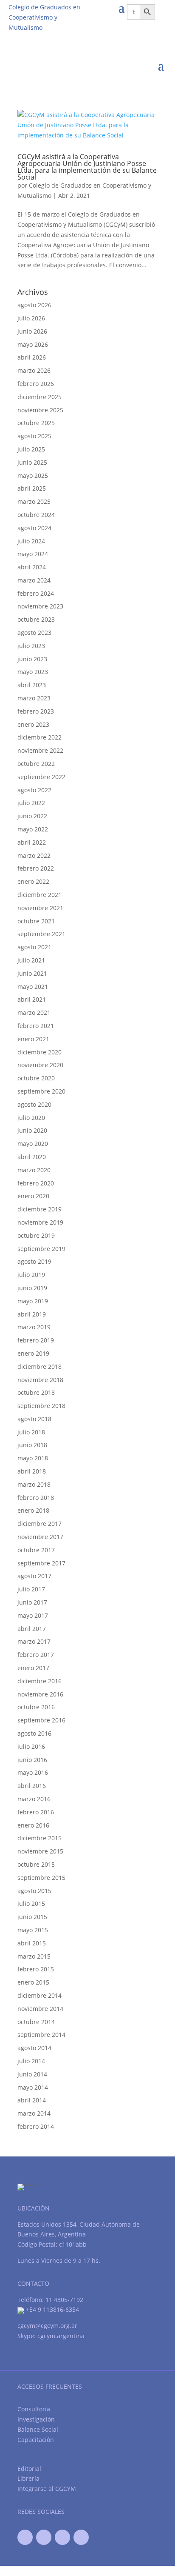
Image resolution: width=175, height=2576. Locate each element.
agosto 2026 (34, 305)
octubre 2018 (36, 1392)
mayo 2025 (33, 476)
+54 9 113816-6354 (52, 2309)
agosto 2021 (34, 947)
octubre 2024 (36, 515)
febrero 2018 (36, 1498)
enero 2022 (33, 881)
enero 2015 (33, 1982)
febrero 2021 (36, 1026)
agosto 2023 (34, 633)
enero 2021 (33, 1039)
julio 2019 (31, 1275)
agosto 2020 (34, 1104)
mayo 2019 (33, 1301)
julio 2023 (31, 646)
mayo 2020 (33, 1144)
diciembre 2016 (40, 1681)
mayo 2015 (33, 1930)
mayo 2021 (33, 987)
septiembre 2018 (41, 1406)
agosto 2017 (34, 1576)
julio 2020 (31, 1118)
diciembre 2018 (40, 1367)
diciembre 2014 (40, 1995)
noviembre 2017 (40, 1537)
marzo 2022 (34, 855)
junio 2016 (32, 1760)
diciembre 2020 (40, 1052)
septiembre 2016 (41, 1720)
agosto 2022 (34, 790)
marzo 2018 (34, 1484)
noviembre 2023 (40, 606)
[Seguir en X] (44, 2537)
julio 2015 (31, 1903)
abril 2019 (32, 1314)
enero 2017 (33, 1668)
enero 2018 (33, 1510)
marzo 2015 (34, 1956)
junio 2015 (32, 1917)
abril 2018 (32, 1471)
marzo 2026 (34, 370)
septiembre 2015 (41, 1878)
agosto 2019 (34, 1261)
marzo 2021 (34, 1012)
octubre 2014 (36, 2022)
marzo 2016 (34, 1799)
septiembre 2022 (41, 777)
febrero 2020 (36, 1183)
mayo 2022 (33, 829)
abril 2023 (32, 685)
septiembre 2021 (41, 934)
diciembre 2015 (40, 1838)
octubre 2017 (36, 1550)
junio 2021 (32, 973)
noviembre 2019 (40, 1222)
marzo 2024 (34, 580)
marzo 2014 (34, 2113)
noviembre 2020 (40, 1065)
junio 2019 (32, 1288)
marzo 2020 (34, 1170)
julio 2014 (31, 2061)
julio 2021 (31, 960)
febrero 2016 (36, 1812)
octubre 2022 (36, 764)
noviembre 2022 (40, 750)
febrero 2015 (36, 1969)
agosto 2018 (34, 1419)
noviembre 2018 (40, 1380)
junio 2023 (32, 659)
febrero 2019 (36, 1340)
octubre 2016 (36, 1707)
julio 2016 (31, 1746)
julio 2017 (31, 1589)
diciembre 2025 (40, 397)
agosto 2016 (34, 1733)
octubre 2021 (36, 921)
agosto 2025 (34, 436)
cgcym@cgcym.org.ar (47, 2326)
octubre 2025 (36, 423)
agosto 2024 (34, 528)
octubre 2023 (36, 619)
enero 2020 (33, 1196)
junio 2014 (32, 2074)
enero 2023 (33, 724)
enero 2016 (33, 1825)
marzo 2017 (34, 1641)
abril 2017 (32, 1629)
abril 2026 (32, 357)
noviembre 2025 (40, 410)
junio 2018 (32, 1445)
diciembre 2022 (40, 737)
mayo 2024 (33, 554)
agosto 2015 (34, 1891)
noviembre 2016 (40, 1694)
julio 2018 (31, 1432)
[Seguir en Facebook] (25, 2537)
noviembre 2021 (40, 908)
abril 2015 (32, 1943)
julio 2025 (31, 449)
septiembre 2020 (41, 1091)
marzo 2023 (34, 698)
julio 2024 (31, 541)
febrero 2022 (36, 868)
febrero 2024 (36, 593)
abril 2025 (32, 488)
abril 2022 (32, 842)
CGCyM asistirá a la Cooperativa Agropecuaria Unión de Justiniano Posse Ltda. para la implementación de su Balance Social (87, 167)
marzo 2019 (34, 1327)
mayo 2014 (33, 2087)
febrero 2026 (36, 384)
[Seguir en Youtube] (62, 2537)
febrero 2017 (36, 1655)
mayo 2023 (33, 672)
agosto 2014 (34, 2048)
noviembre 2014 (40, 2009)
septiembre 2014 (41, 2035)
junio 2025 (32, 462)
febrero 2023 (36, 711)
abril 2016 (32, 1786)
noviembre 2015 (40, 1851)
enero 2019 (33, 1353)
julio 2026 (31, 318)
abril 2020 (32, 1157)
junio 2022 (32, 816)
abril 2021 (32, 999)
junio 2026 (32, 331)
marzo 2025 (34, 501)
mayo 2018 (33, 1458)
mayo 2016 (33, 1772)
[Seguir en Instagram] (81, 2537)
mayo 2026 (33, 344)
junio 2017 (32, 1602)
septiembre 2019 (41, 1249)
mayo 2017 (33, 1615)
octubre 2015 (36, 1864)
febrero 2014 (36, 2126)
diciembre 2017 (40, 1524)
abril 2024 (32, 567)
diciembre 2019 (40, 1209)
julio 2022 (31, 803)
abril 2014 (32, 2100)
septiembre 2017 (41, 1563)
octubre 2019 (36, 1235)
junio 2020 (32, 1130)
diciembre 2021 (40, 895)
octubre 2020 (36, 1078)
